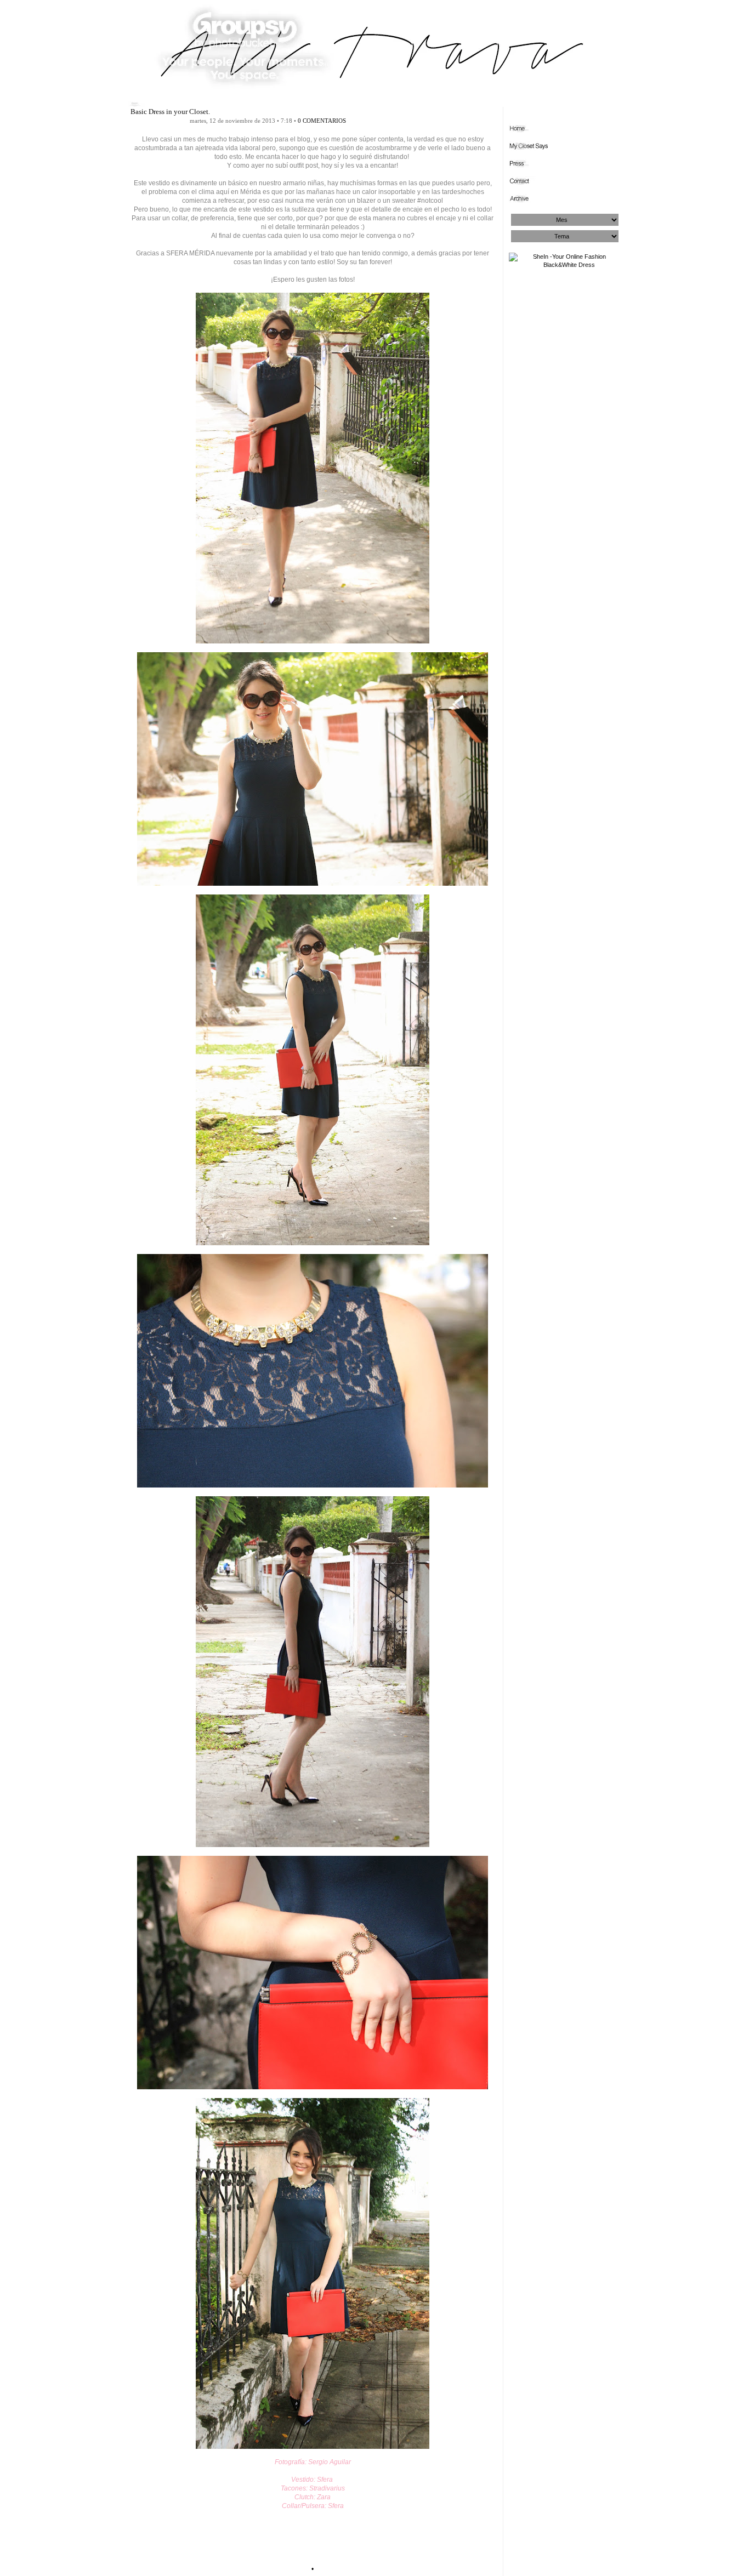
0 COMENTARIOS (322, 121)
